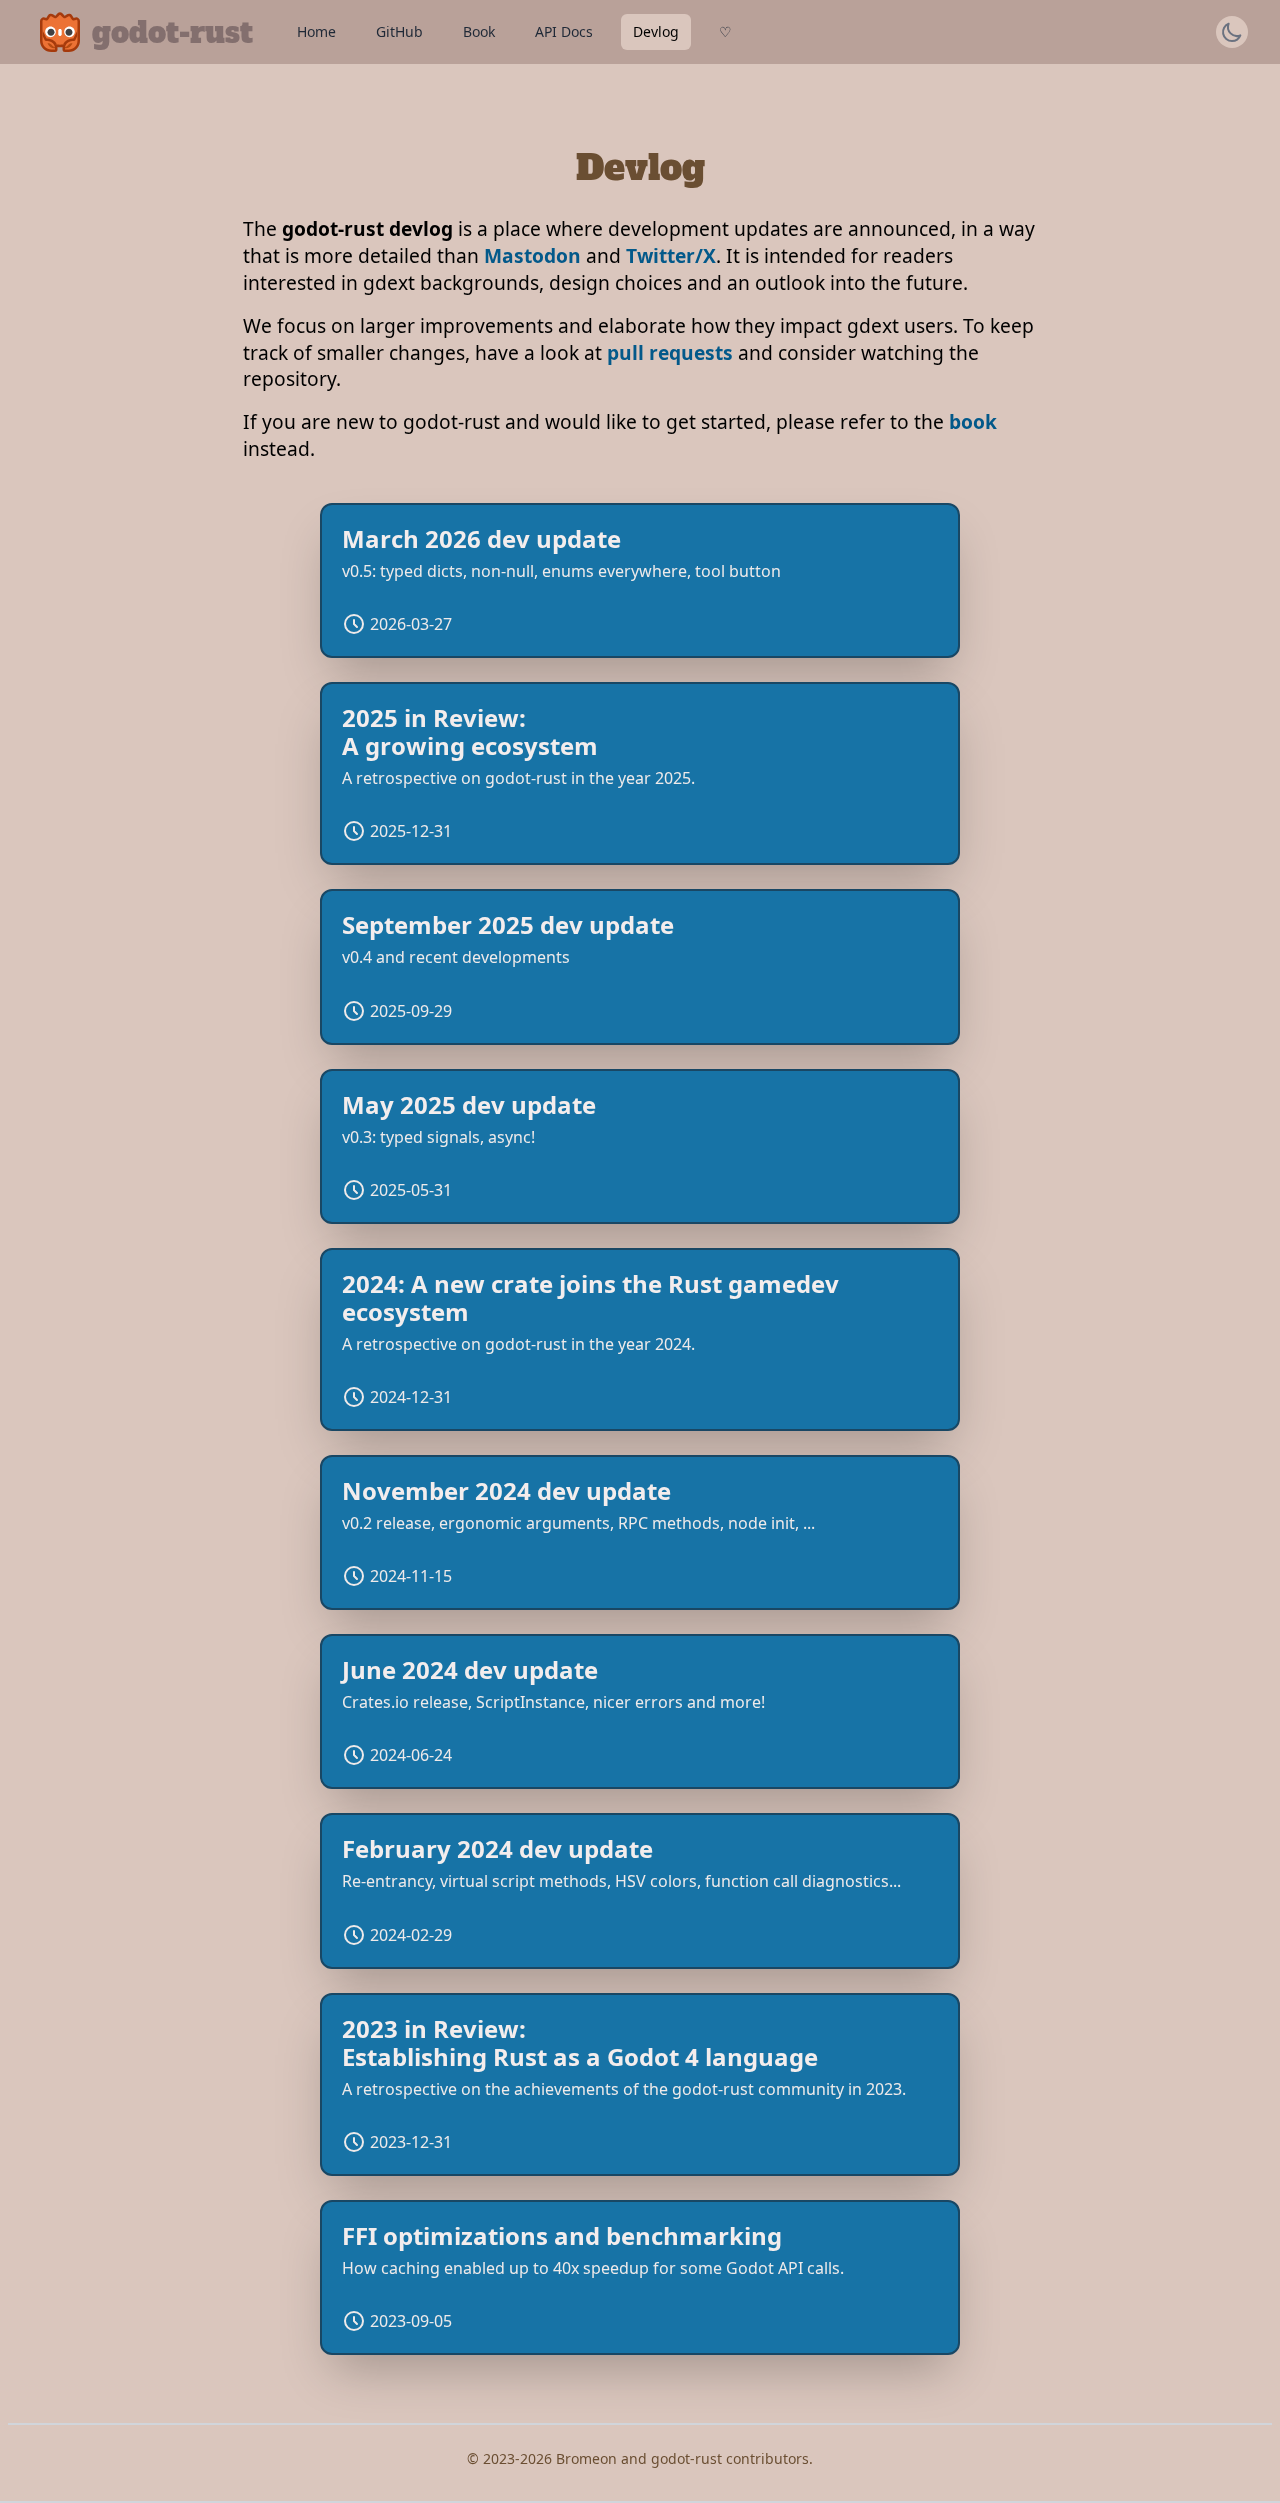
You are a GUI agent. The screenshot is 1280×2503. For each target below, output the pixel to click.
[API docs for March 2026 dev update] (640, 580)
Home (316, 31)
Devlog (656, 31)
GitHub (399, 31)
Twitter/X (671, 255)
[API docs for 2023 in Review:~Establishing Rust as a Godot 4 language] (640, 2084)
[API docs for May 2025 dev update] (640, 1146)
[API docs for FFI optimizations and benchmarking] (640, 2277)
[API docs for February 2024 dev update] (640, 1890)
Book (479, 31)
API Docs (564, 31)
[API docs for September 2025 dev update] (640, 966)
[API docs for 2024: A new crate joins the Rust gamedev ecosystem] (640, 1339)
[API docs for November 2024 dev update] (640, 1532)
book (973, 421)
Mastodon (532, 255)
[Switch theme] (1232, 32)
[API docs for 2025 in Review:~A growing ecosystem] (640, 773)
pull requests (670, 352)
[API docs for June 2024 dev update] (640, 1711)
